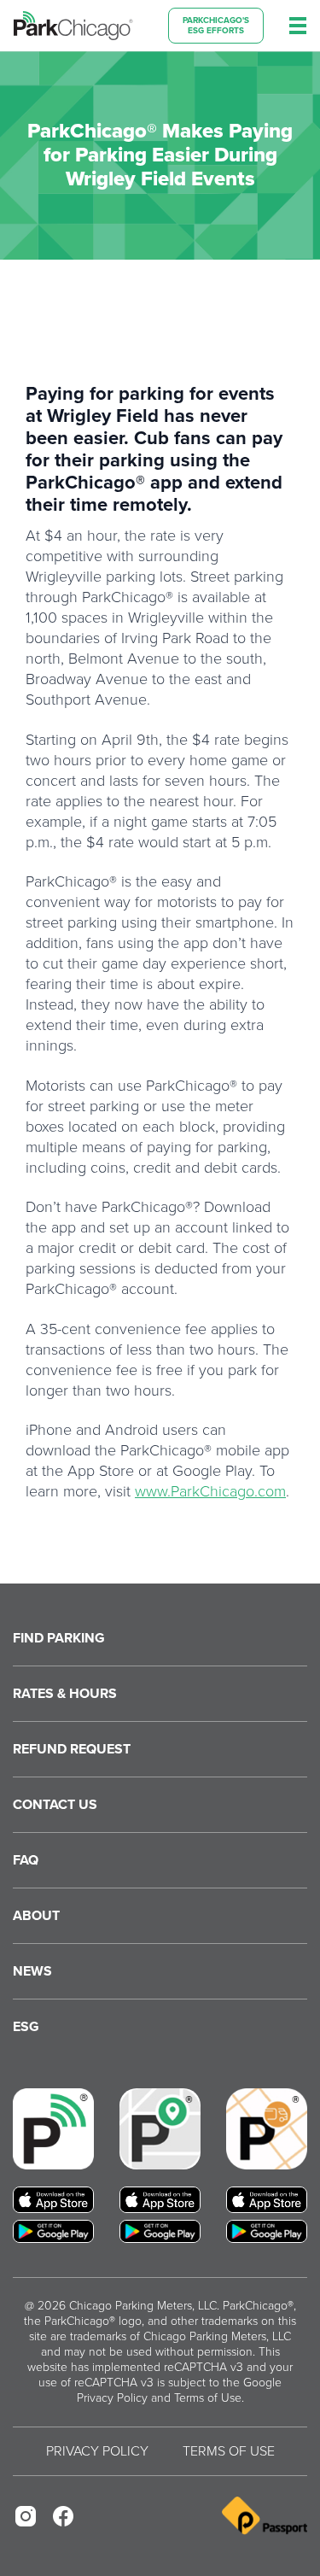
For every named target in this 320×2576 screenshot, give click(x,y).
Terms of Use (208, 2398)
